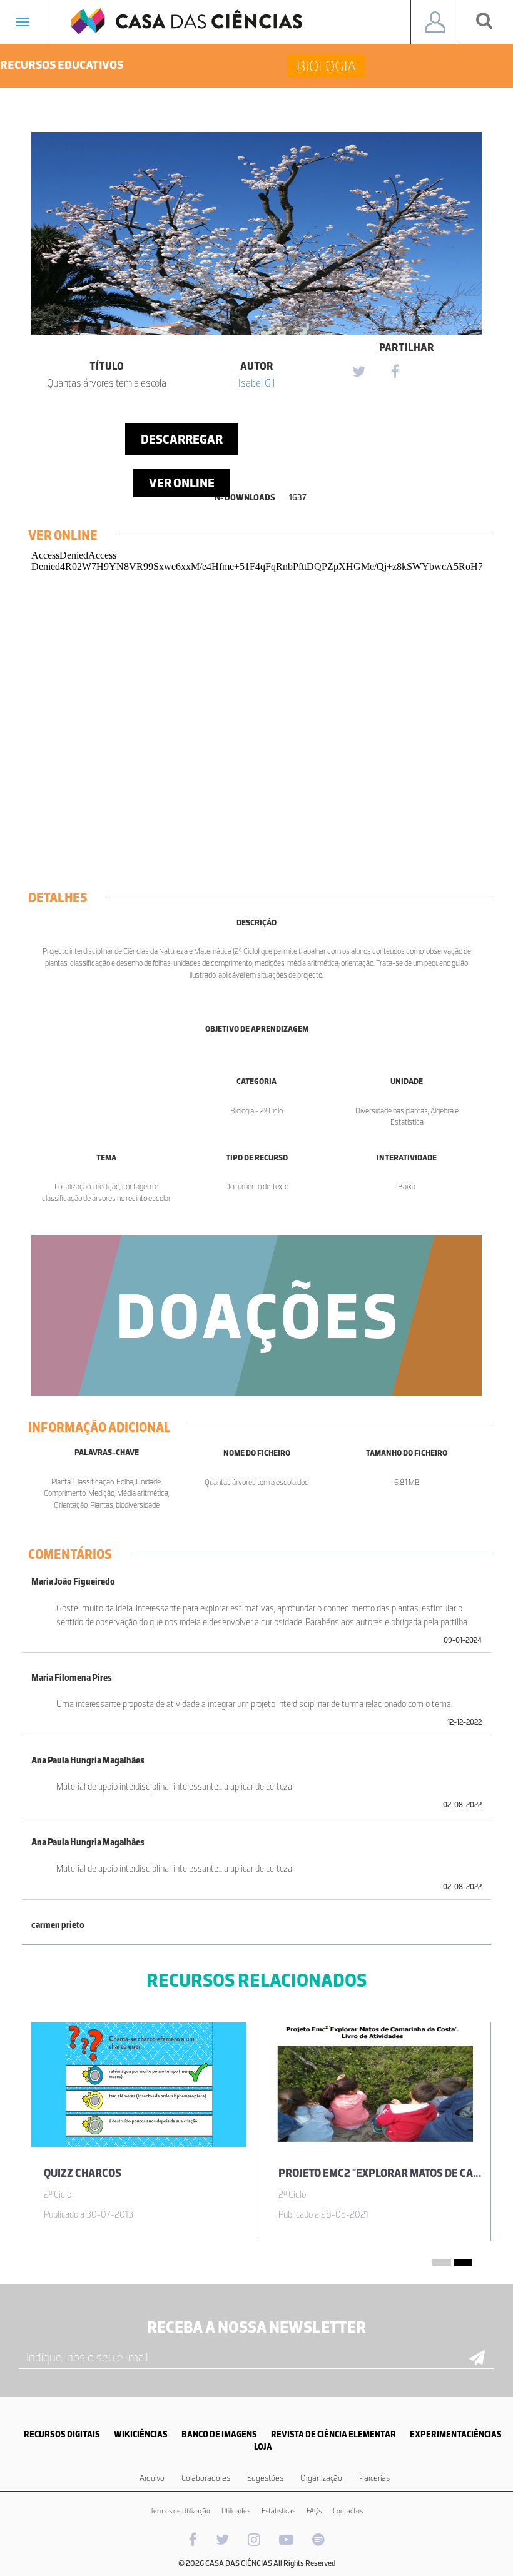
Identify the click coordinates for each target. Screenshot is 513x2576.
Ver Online (182, 483)
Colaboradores (206, 2478)
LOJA (263, 2447)
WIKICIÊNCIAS (141, 2434)
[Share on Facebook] (395, 372)
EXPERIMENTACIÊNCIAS (456, 2434)
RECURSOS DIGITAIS (62, 2434)
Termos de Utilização (180, 2511)
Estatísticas (278, 2511)
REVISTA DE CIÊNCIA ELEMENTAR (333, 2434)
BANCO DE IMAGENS (219, 2434)
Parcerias (374, 2478)
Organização (321, 2478)
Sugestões (265, 2478)
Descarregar (182, 439)
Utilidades (236, 2511)
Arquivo (152, 2478)
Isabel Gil (256, 383)
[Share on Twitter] (358, 372)
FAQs (314, 2511)
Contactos (348, 2511)
